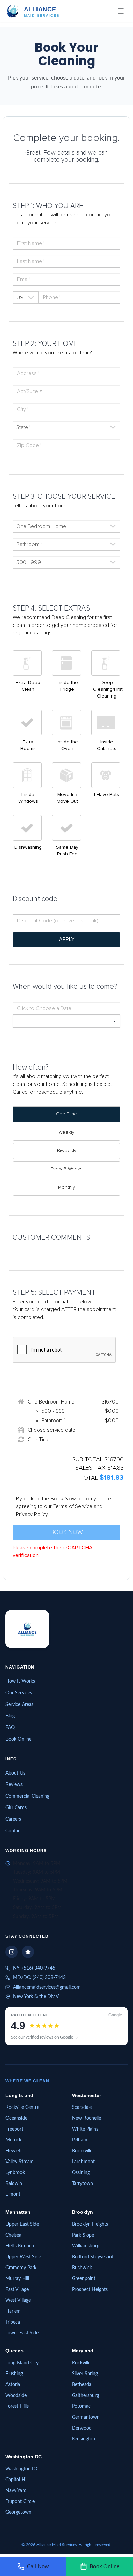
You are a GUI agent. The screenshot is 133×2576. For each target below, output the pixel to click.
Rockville (81, 2363)
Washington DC (22, 2469)
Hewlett (14, 2151)
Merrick (13, 2140)
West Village (18, 2300)
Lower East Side (22, 2333)
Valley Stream (20, 2162)
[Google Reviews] (28, 1952)
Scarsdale (82, 2107)
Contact (14, 1831)
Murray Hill (17, 2278)
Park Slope (83, 2235)
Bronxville (82, 2151)
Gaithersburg (85, 2395)
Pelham (80, 2140)
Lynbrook (15, 2172)
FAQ (10, 1727)
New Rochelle (86, 2118)
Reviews (14, 1784)
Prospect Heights (90, 2289)
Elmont (13, 2194)
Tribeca (13, 2322)
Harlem (13, 2311)
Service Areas (19, 1704)
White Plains (85, 2129)
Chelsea (13, 2235)
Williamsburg (86, 2246)
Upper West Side (23, 2257)
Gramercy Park (21, 2268)
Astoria (13, 2384)
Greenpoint (84, 2278)
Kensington (84, 2439)
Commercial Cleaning (27, 1796)
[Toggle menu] (121, 11)
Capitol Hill (17, 2480)
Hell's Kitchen (20, 2246)
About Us (15, 1773)
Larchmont (83, 2162)
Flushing (14, 2374)
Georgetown (18, 2512)
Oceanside (16, 2118)
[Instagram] (12, 1952)
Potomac (81, 2406)
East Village (17, 2289)
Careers (13, 1819)
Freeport (14, 2129)
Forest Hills (17, 2406)
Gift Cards (16, 1807)
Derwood (82, 2428)
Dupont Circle (20, 2501)
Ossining (81, 2172)
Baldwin (14, 2183)
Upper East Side (22, 2224)
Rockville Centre (22, 2107)
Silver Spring (85, 2374)
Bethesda (82, 2384)
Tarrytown (83, 2183)
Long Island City (22, 2363)
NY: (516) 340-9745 (34, 1968)
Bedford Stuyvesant (93, 2257)
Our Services (19, 1693)
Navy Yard (16, 2490)
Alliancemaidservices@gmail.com (47, 1987)
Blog (10, 1716)
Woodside (16, 2395)
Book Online (18, 1739)
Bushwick (82, 2268)
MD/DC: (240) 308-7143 (39, 1977)
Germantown (86, 2417)
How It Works (20, 1681)
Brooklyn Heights (90, 2224)
